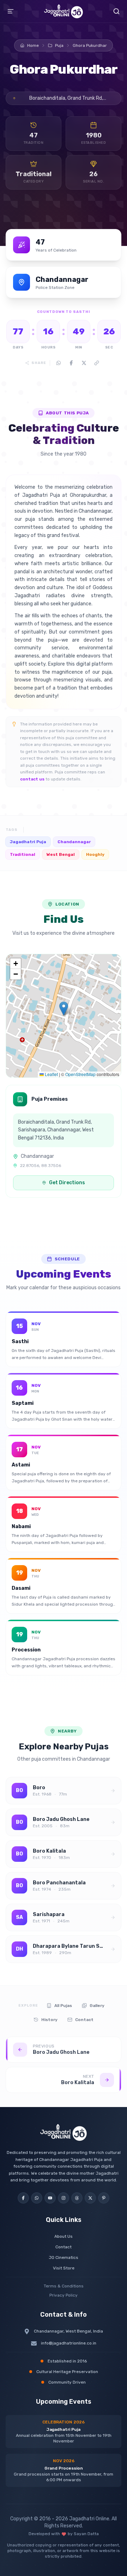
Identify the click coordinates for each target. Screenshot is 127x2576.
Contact (84, 2020)
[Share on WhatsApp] (59, 363)
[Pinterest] (104, 2198)
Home (33, 45)
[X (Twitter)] (90, 2198)
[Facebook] (23, 2198)
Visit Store (64, 2268)
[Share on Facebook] (71, 363)
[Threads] (77, 2198)
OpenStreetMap (80, 1074)
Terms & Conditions (64, 2286)
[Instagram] (64, 2198)
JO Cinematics (64, 2257)
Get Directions (67, 1183)
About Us (64, 2236)
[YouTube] (50, 2198)
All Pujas (63, 2006)
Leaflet (51, 1074)
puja (59, 45)
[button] (64, 1009)
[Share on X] (84, 363)
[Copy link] (97, 363)
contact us (32, 779)
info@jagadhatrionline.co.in (69, 2343)
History (49, 2020)
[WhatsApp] (37, 2198)
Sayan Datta (86, 2534)
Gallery (97, 2006)
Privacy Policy (64, 2295)
